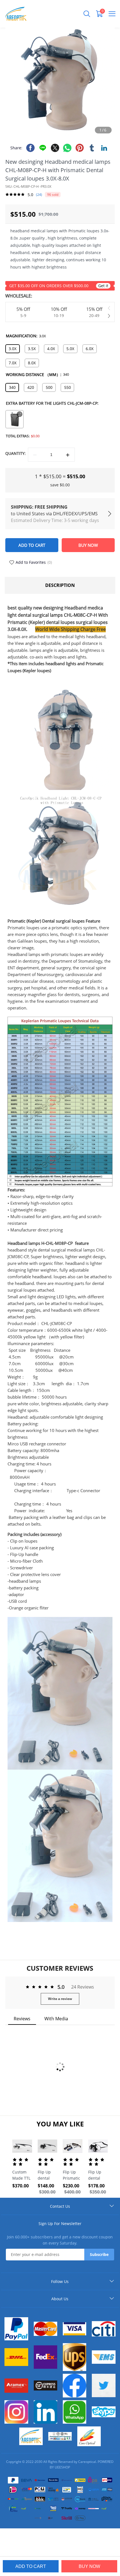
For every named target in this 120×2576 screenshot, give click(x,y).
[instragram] (16, 2412)
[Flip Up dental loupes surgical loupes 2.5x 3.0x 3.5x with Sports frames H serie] (48, 2146)
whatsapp (67, 148)
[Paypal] (16, 2329)
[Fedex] (45, 2357)
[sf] (45, 2385)
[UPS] (75, 2357)
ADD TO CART (31, 2566)
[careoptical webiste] (89, 2436)
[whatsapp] (75, 2412)
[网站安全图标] (60, 2436)
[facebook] (75, 2385)
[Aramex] (16, 2386)
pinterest (80, 148)
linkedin (104, 148)
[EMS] (104, 2357)
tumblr (92, 148)
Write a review (60, 1999)
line (43, 148)
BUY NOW (89, 2566)
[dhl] (16, 2357)
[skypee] (104, 2412)
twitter (55, 148)
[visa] (75, 2329)
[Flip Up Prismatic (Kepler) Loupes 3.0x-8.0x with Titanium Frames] (73, 2146)
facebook (30, 148)
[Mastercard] (45, 2329)
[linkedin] (45, 2412)
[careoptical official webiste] (31, 2436)
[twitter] (104, 2385)
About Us (60, 2299)
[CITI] (104, 2329)
